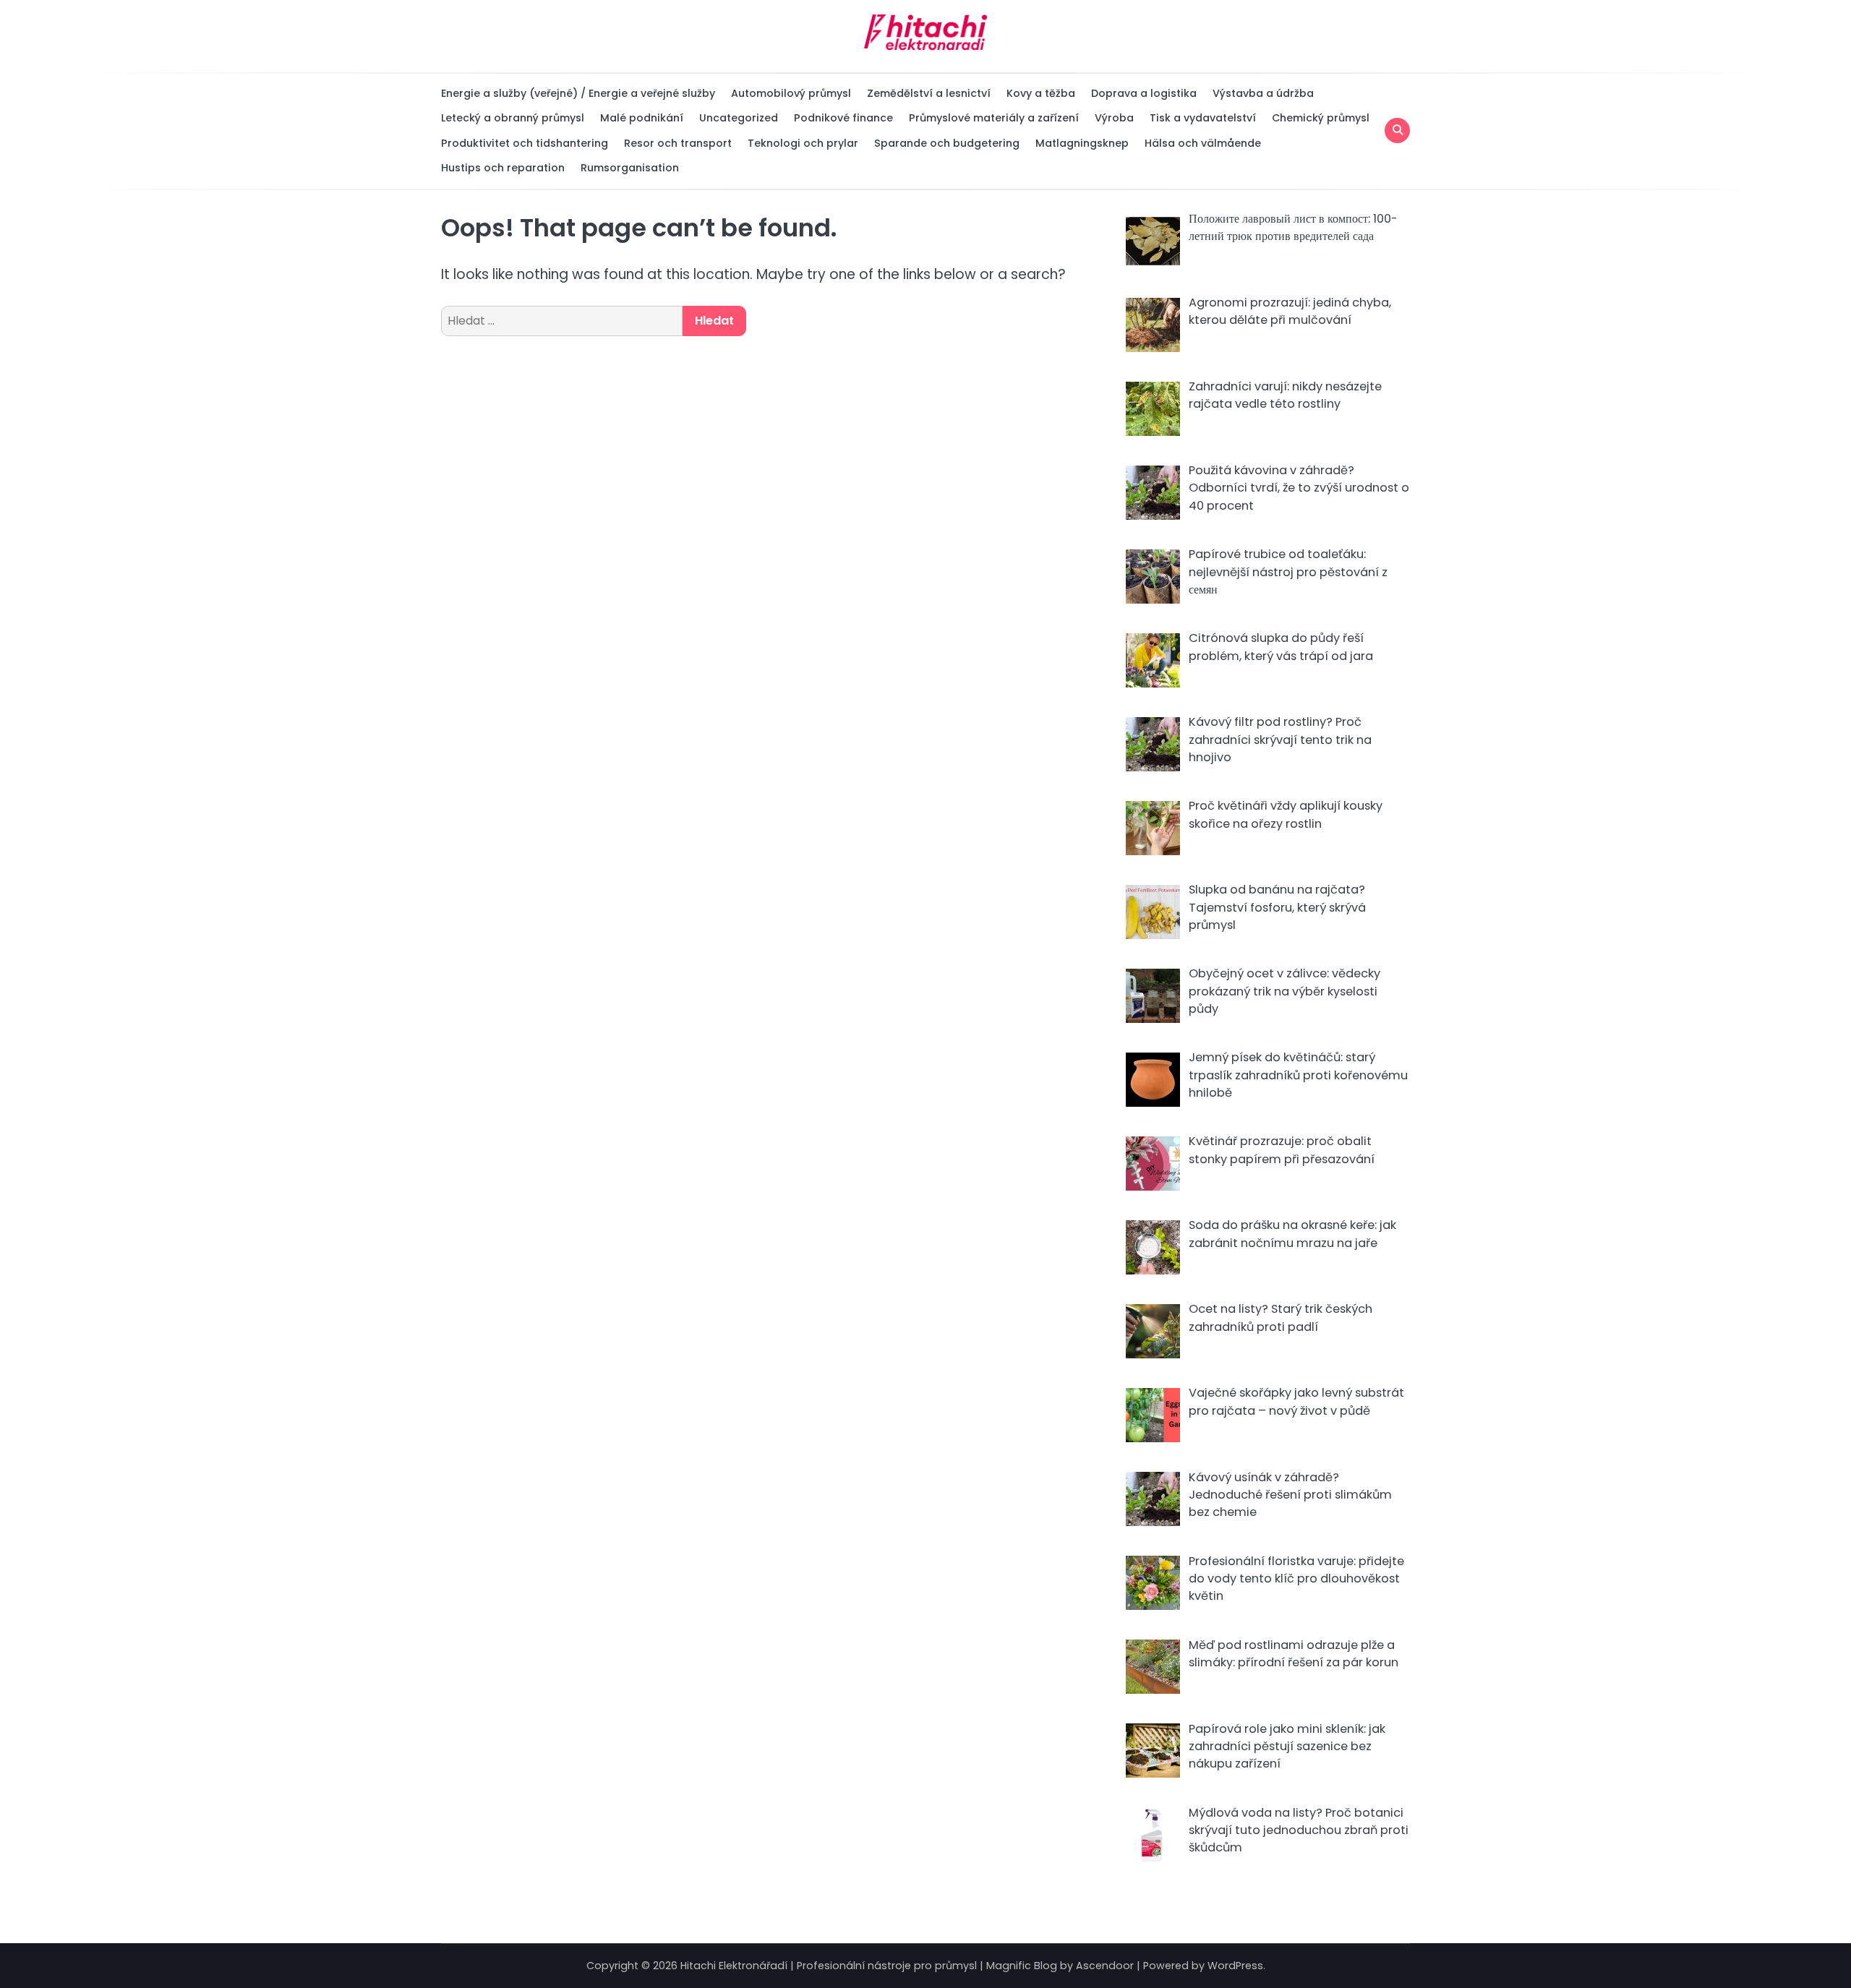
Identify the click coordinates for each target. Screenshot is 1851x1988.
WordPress (1235, 1966)
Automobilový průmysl (791, 93)
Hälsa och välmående (1203, 143)
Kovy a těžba (1041, 93)
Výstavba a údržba (1263, 93)
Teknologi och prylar (803, 143)
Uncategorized (739, 118)
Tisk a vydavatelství (1203, 118)
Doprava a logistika (1144, 93)
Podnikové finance (843, 118)
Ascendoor (1105, 1966)
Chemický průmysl (1321, 118)
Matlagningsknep (1082, 143)
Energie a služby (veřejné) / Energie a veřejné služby (578, 93)
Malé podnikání (642, 118)
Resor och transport (678, 143)
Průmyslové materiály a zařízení (994, 118)
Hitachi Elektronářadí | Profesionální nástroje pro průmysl (829, 1966)
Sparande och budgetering (947, 143)
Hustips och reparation (503, 168)
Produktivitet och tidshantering (525, 143)
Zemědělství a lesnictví (929, 93)
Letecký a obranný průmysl (513, 118)
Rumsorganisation (630, 168)
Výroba (1114, 118)
